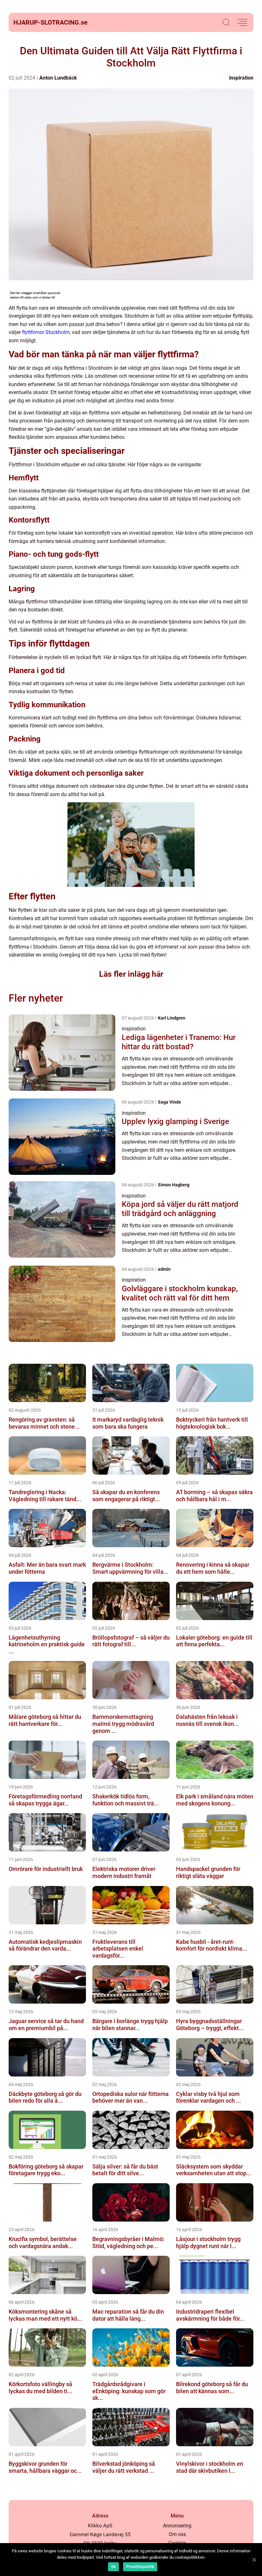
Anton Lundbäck (58, 78)
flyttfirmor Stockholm (46, 332)
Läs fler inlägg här (131, 974)
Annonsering (177, 2526)
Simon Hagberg (174, 1185)
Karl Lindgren (172, 1018)
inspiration (241, 78)
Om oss (177, 2534)
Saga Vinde (170, 1102)
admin (164, 1269)
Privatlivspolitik (140, 2567)
